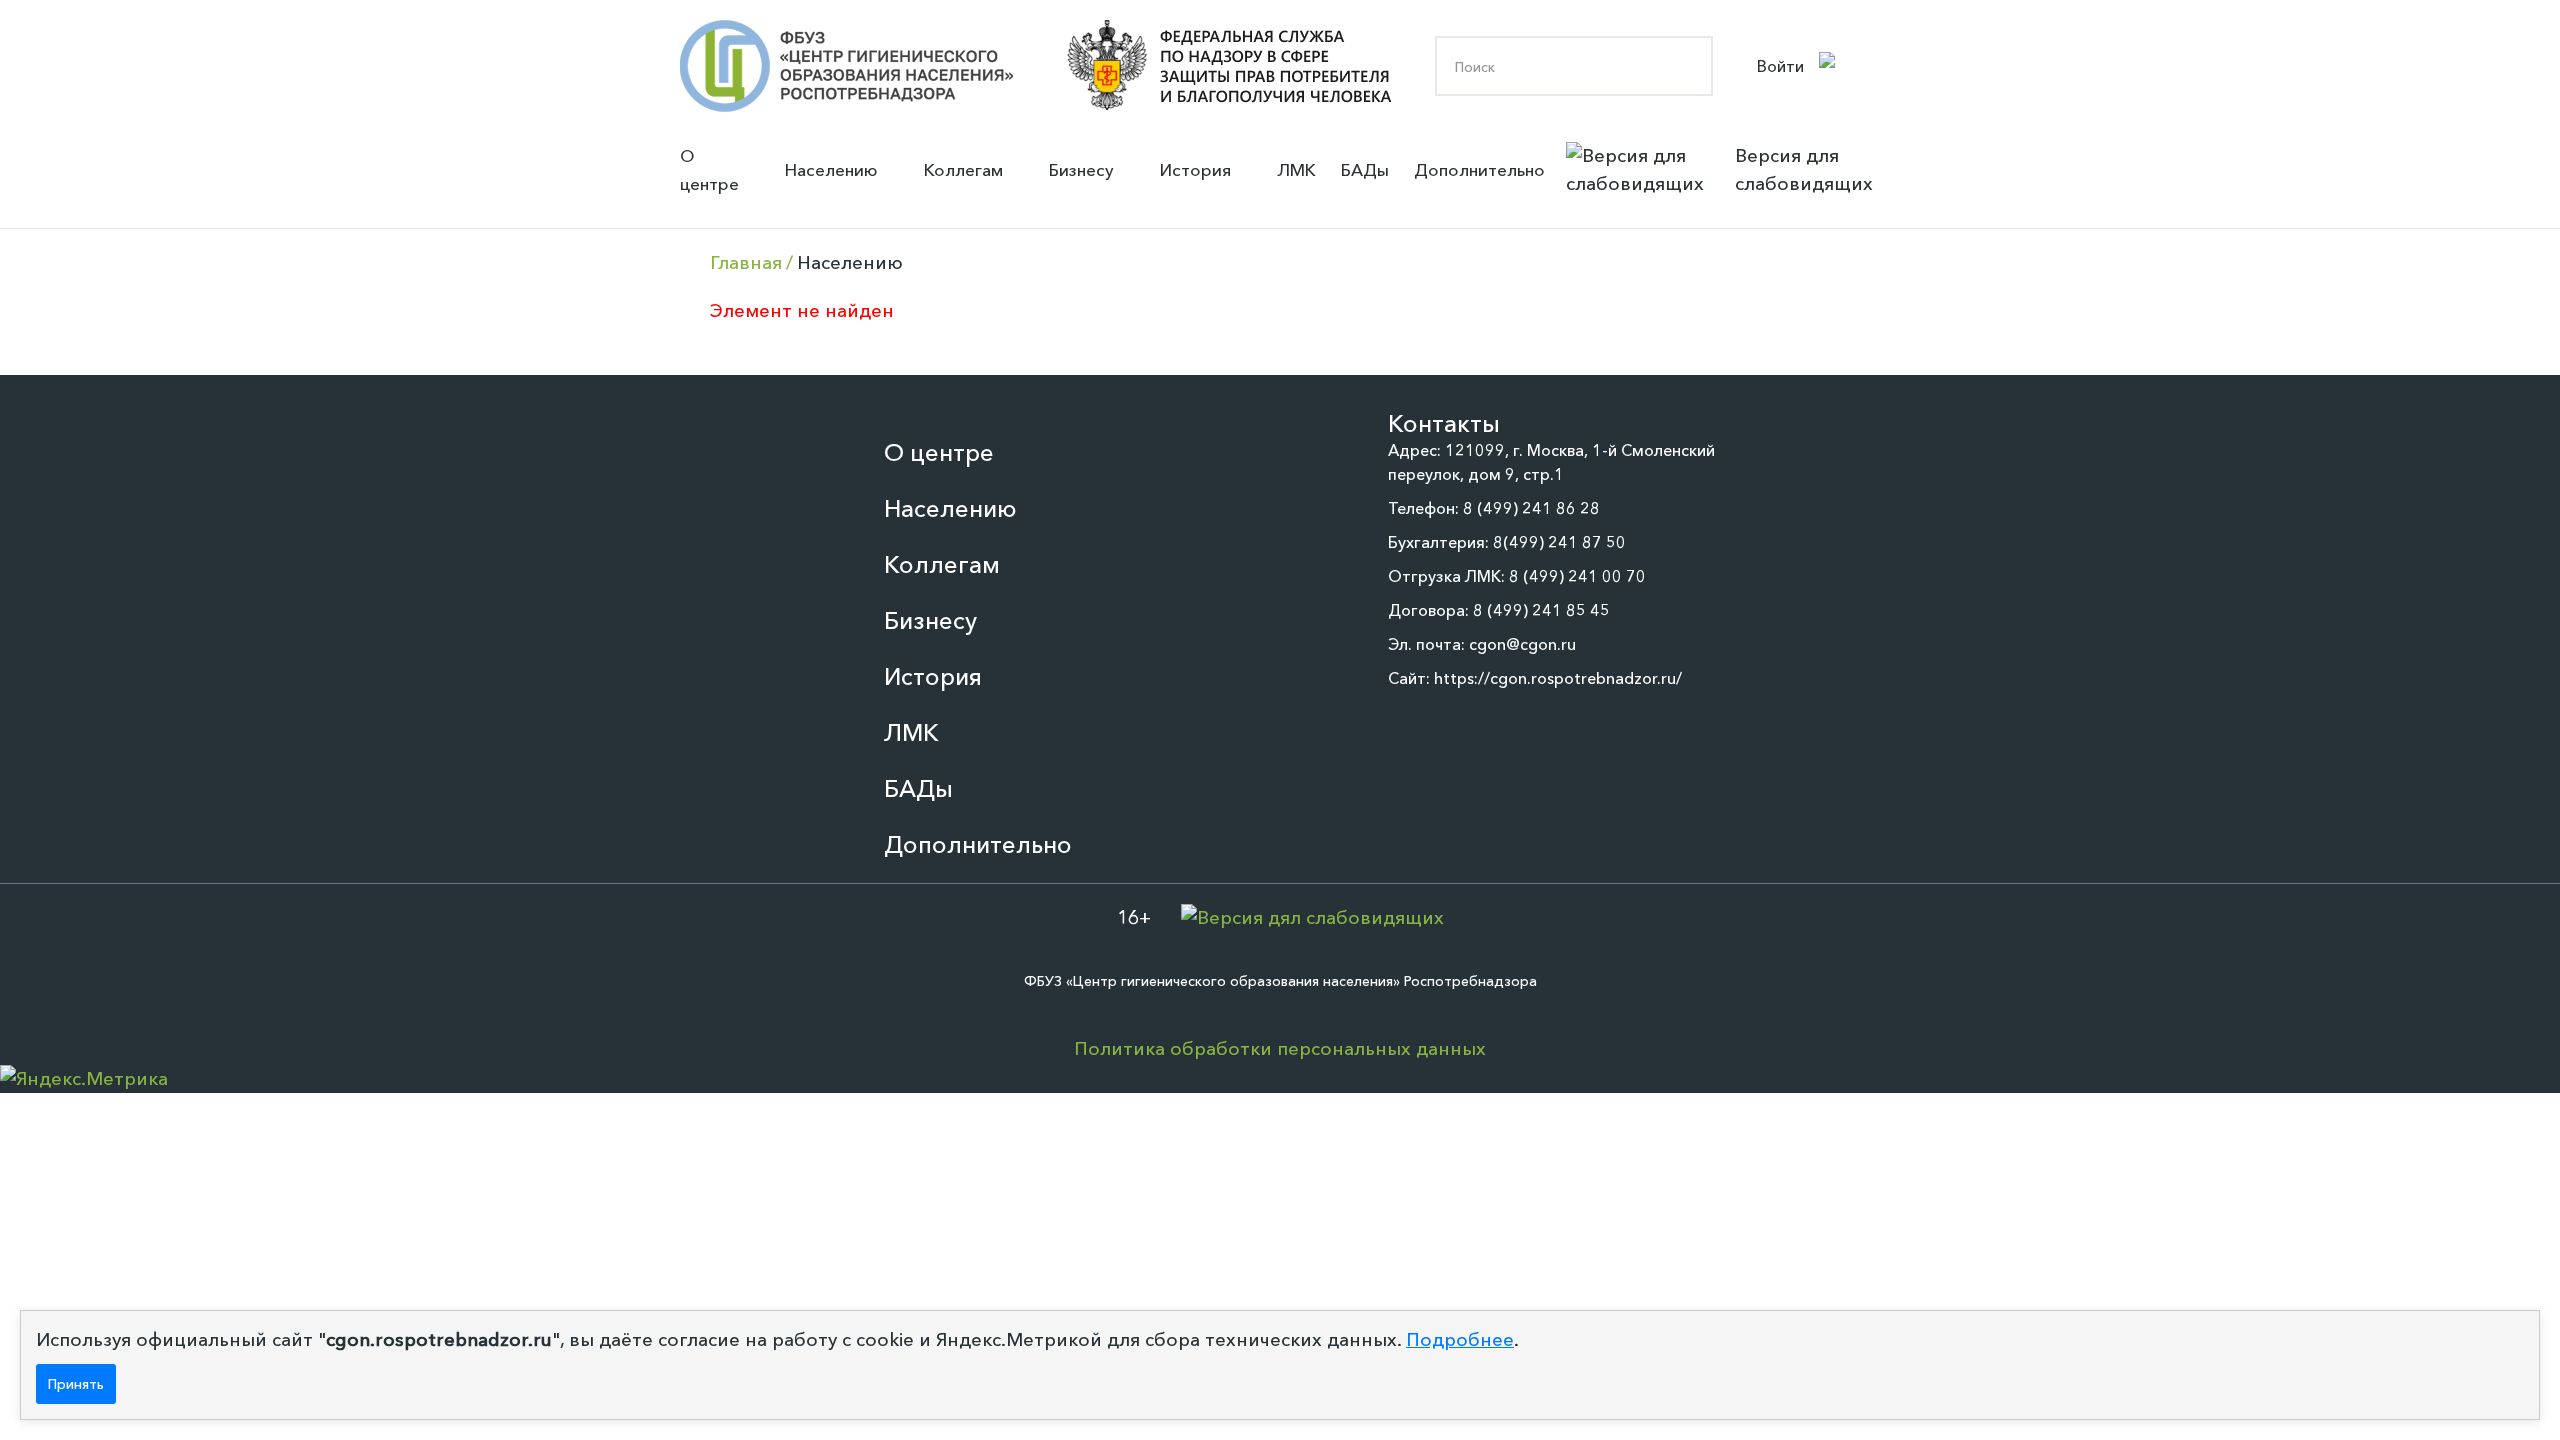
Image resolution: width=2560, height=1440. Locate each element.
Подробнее (1460, 1339)
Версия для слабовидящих (1804, 169)
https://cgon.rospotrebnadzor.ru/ (1558, 678)
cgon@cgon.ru (1522, 644)
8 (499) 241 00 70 (1577, 576)
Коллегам (963, 169)
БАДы (1365, 169)
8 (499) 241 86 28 (1531, 508)
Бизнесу (1081, 169)
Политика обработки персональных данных (1280, 1048)
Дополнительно (1479, 169)
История (1195, 169)
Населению (831, 169)
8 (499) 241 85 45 (1541, 610)
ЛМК (1296, 169)
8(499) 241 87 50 (1559, 542)
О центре (709, 169)
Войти (1780, 66)
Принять (76, 1384)
